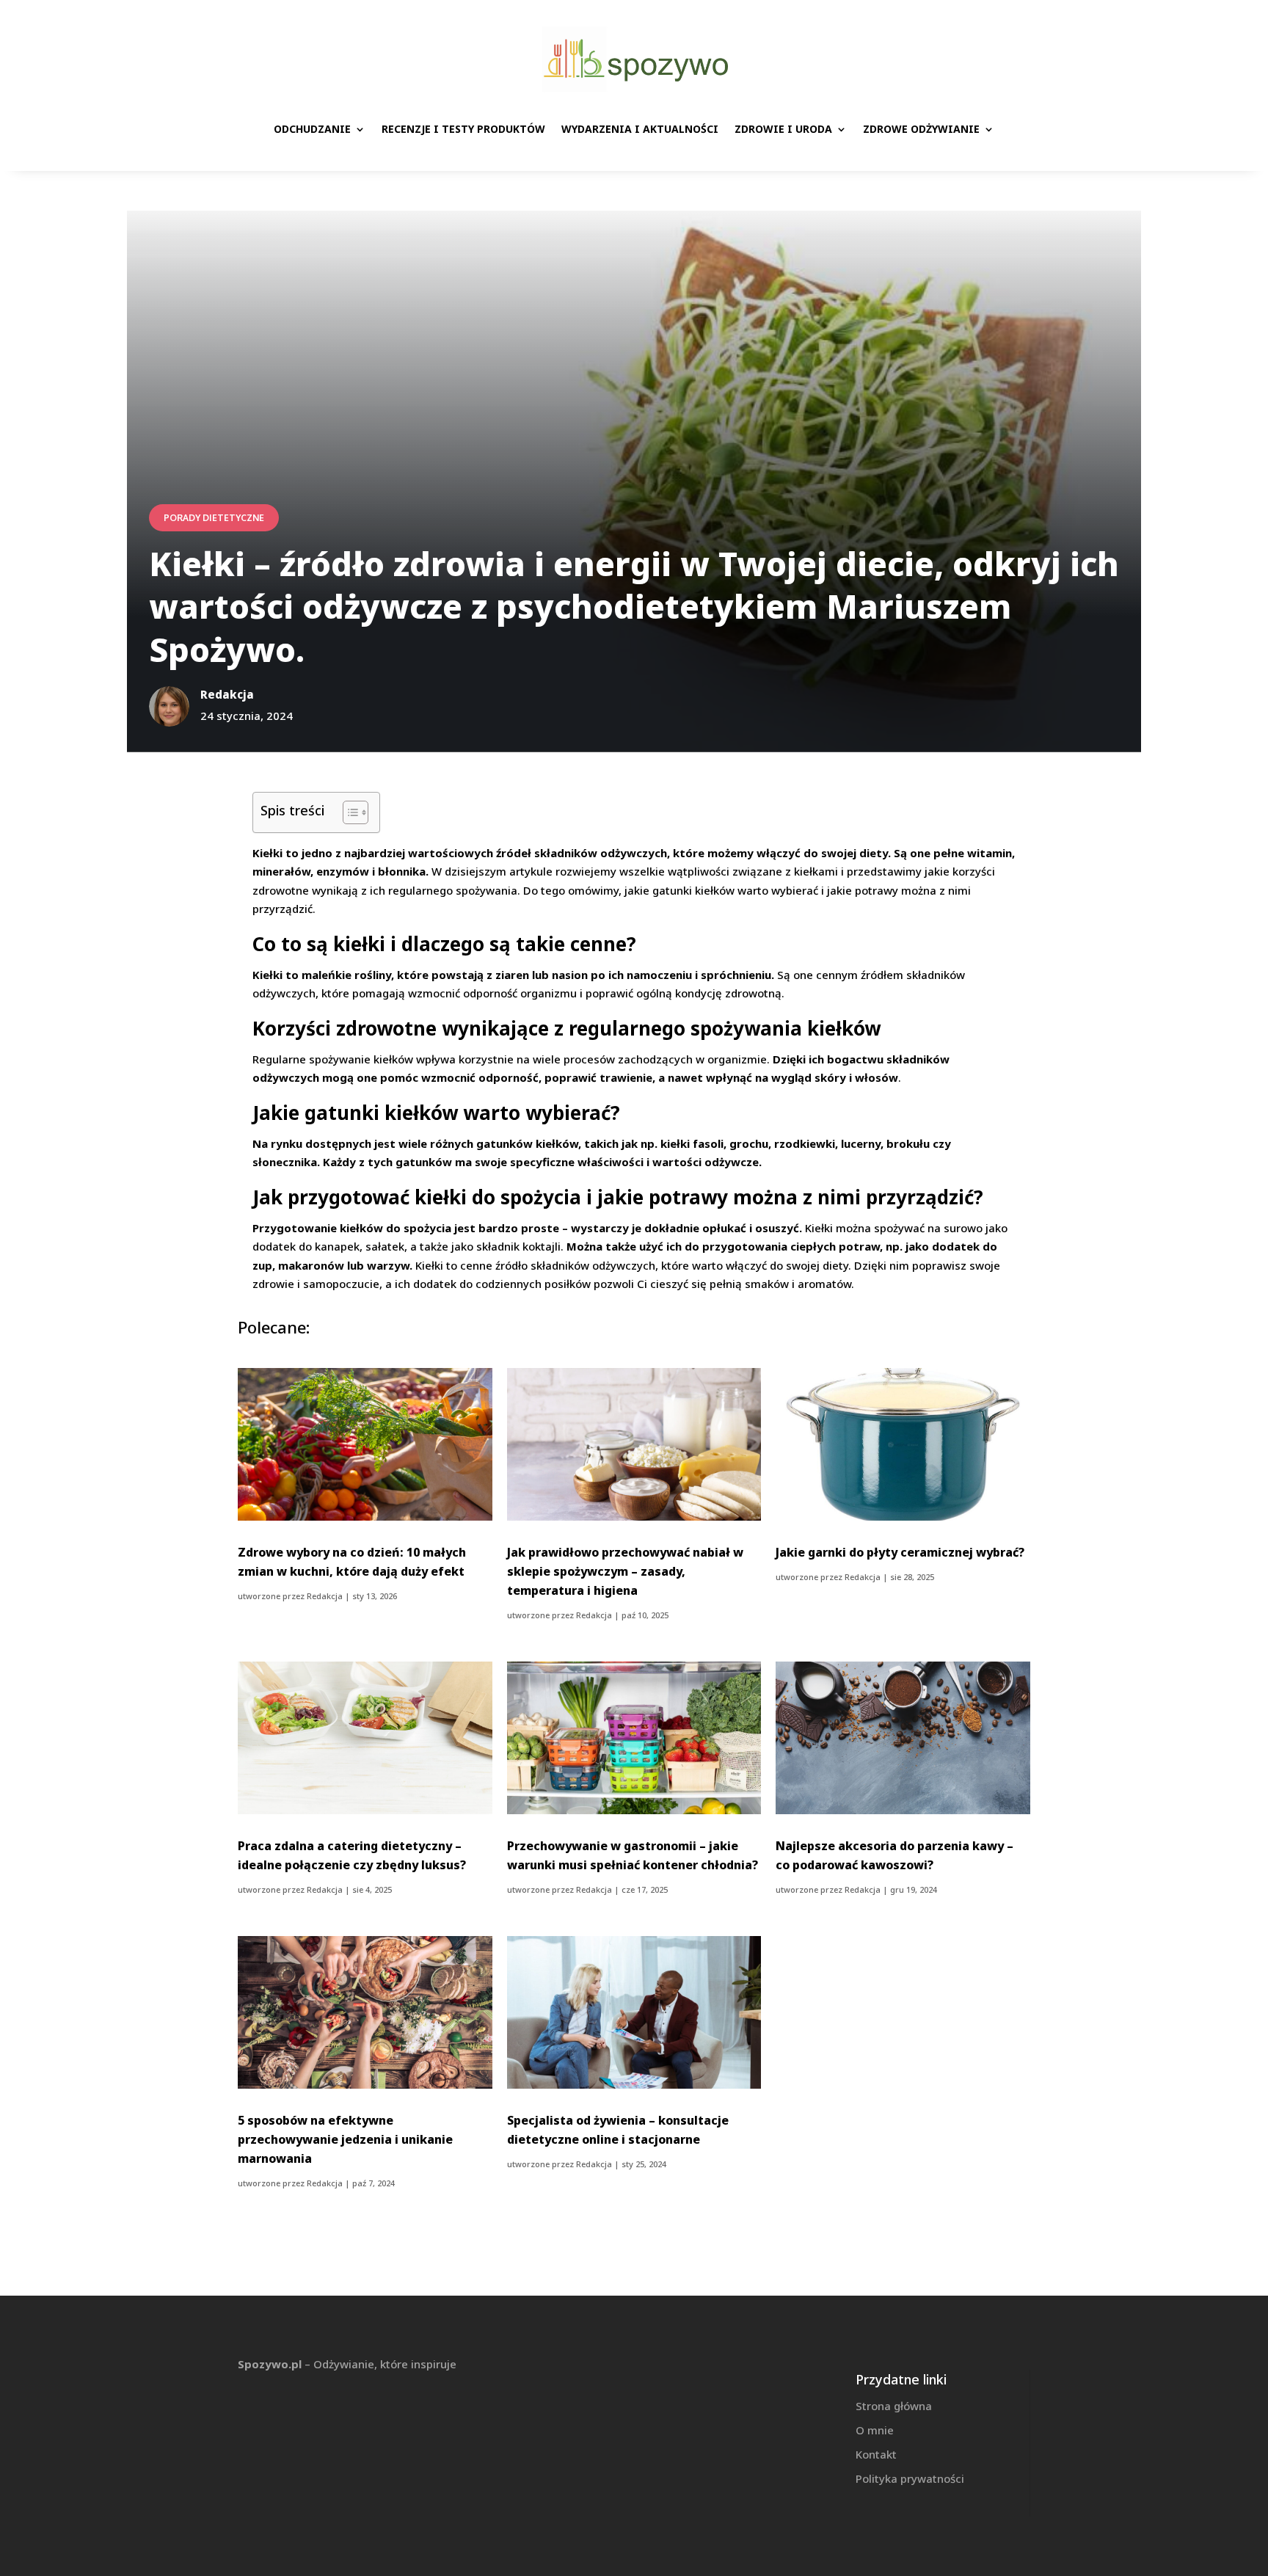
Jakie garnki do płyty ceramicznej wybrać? (900, 1552)
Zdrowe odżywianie (921, 129)
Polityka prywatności (910, 2478)
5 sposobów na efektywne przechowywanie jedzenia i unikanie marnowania (345, 2139)
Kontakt (876, 2454)
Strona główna (894, 2406)
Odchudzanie (312, 129)
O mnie (875, 2430)
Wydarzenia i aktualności (640, 129)
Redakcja (325, 1596)
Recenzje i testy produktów (463, 129)
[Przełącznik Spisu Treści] (348, 812)
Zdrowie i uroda (783, 129)
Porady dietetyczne (214, 518)
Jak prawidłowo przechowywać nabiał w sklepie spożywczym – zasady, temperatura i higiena (625, 1571)
